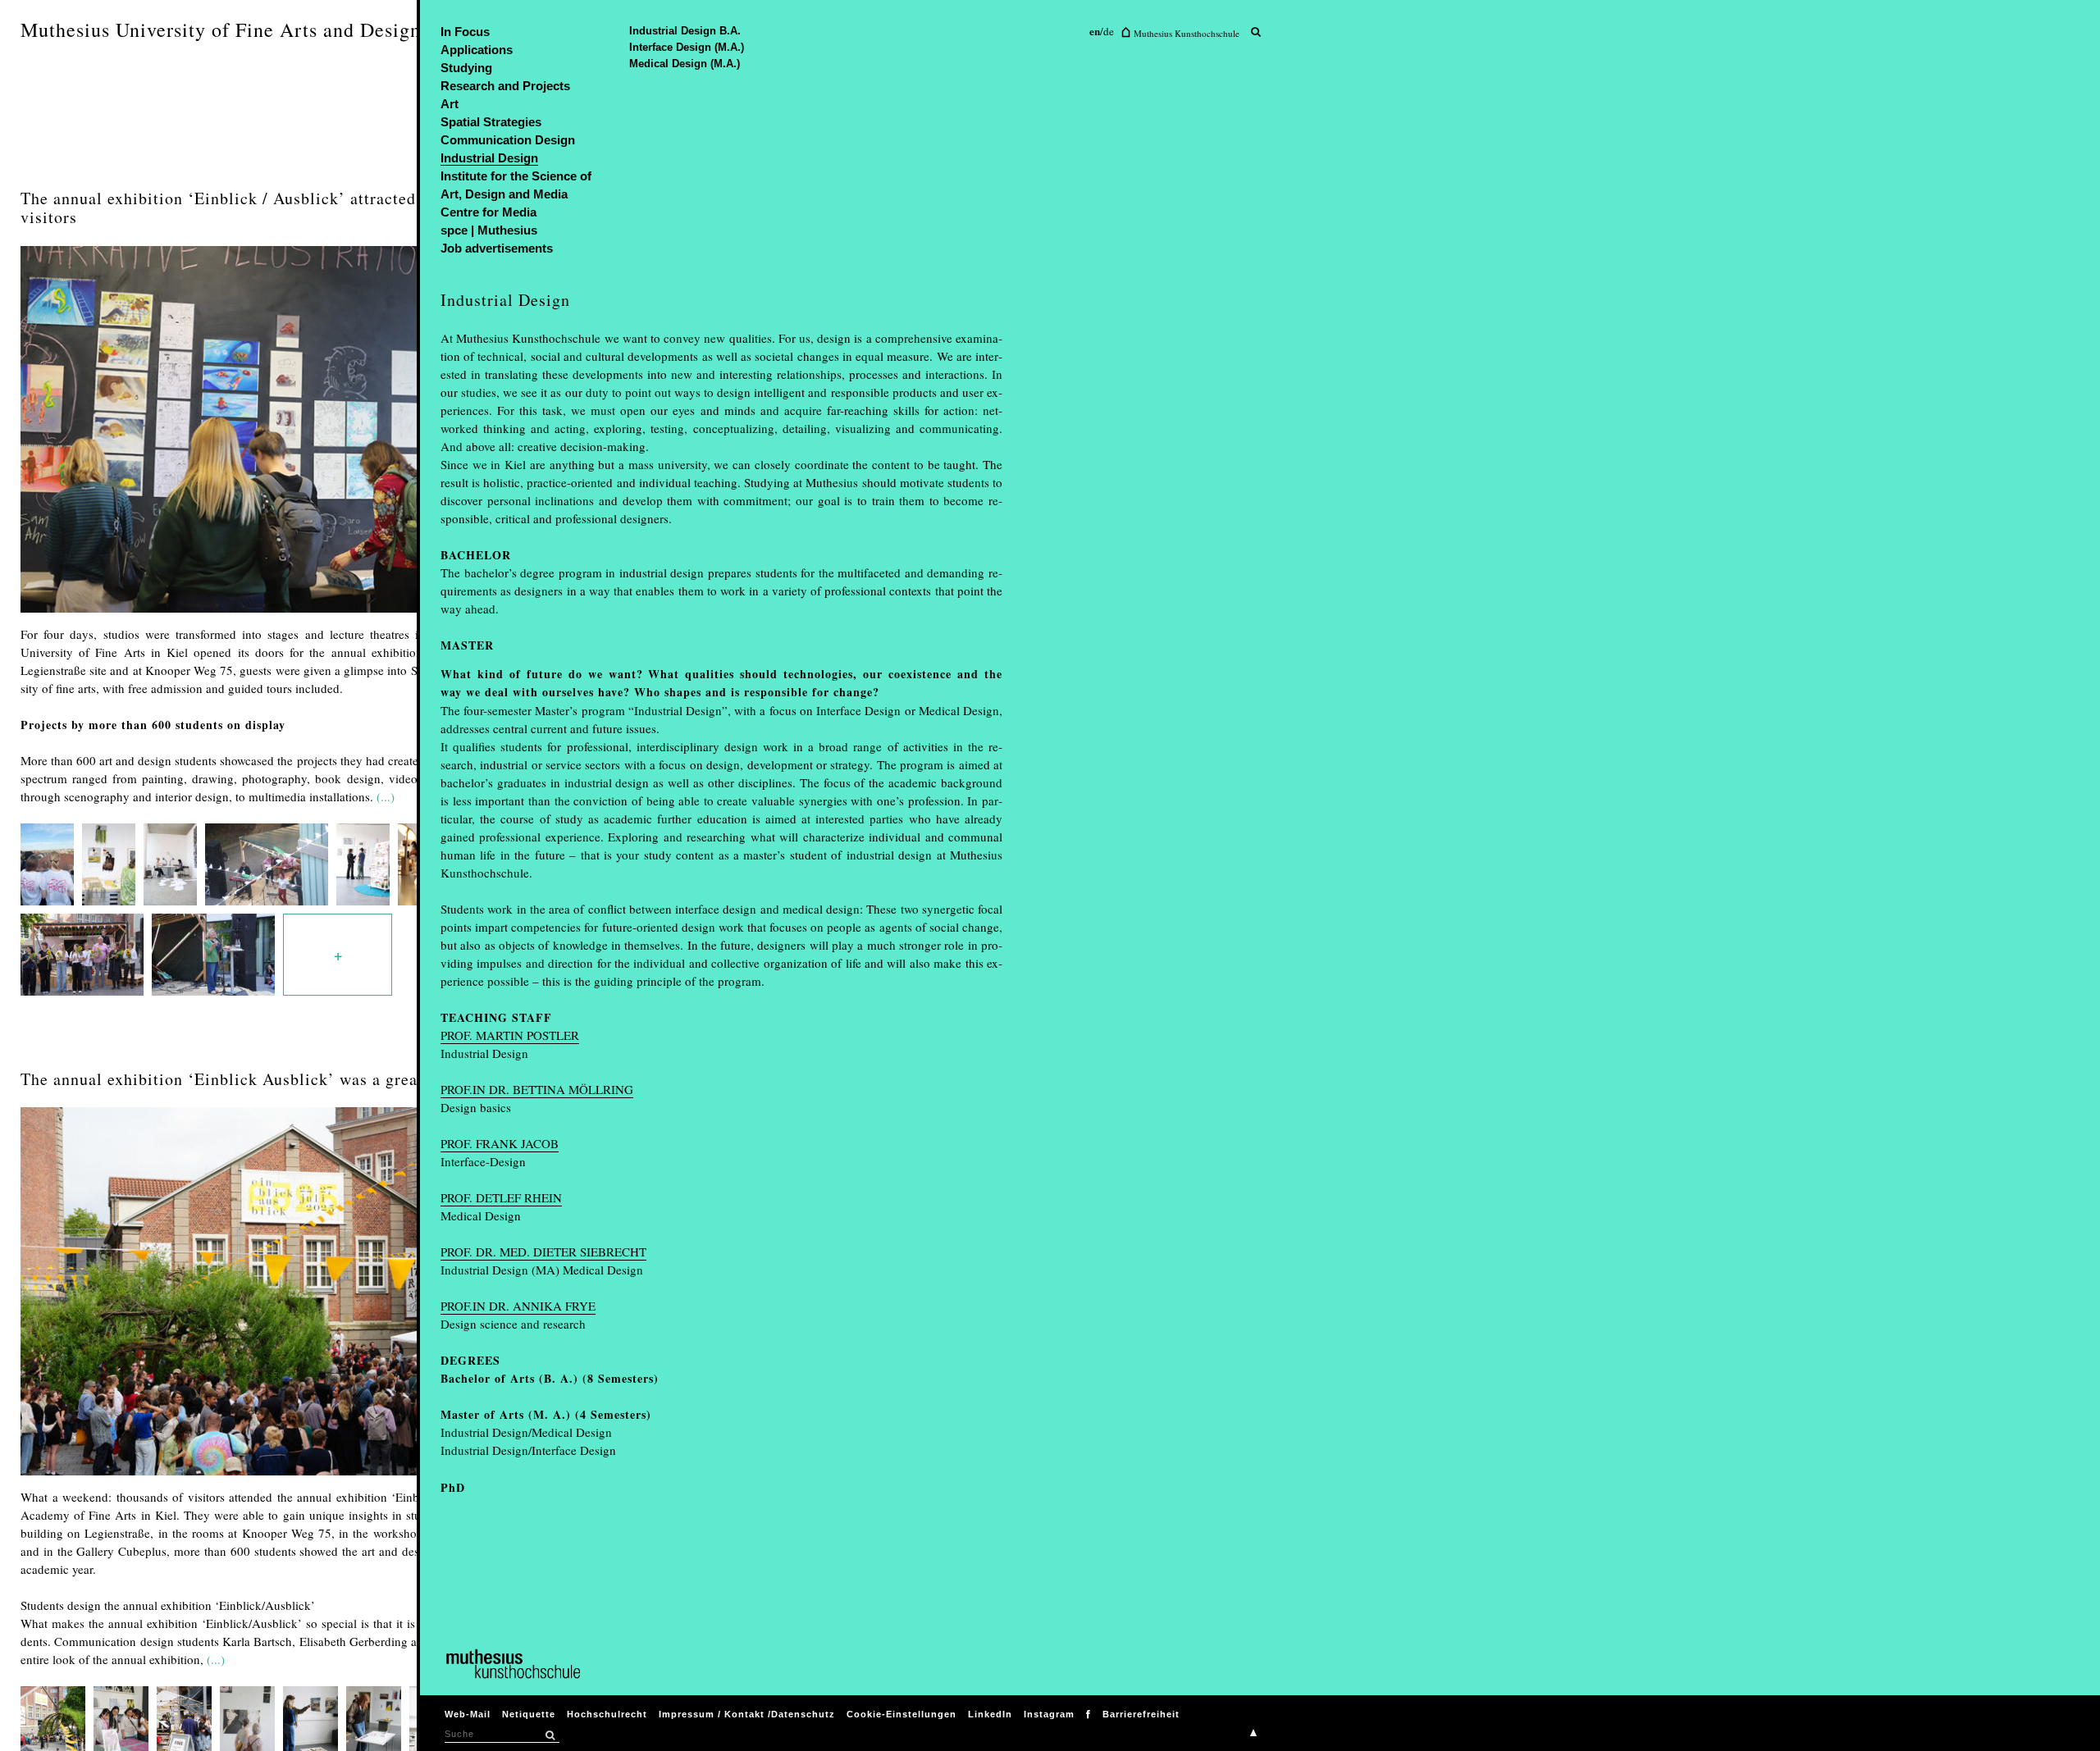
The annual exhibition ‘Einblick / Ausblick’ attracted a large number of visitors (287, 207)
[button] (550, 1735)
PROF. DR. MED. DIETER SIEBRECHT (543, 1252)
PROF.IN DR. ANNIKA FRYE (518, 1306)
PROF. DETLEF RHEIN (501, 1197)
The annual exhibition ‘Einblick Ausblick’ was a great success (252, 1079)
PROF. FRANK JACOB (500, 1143)
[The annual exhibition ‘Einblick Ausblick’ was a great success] (296, 1479)
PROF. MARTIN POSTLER (510, 1035)
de (1109, 31)
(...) (386, 796)
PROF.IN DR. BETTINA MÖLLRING (537, 1089)
